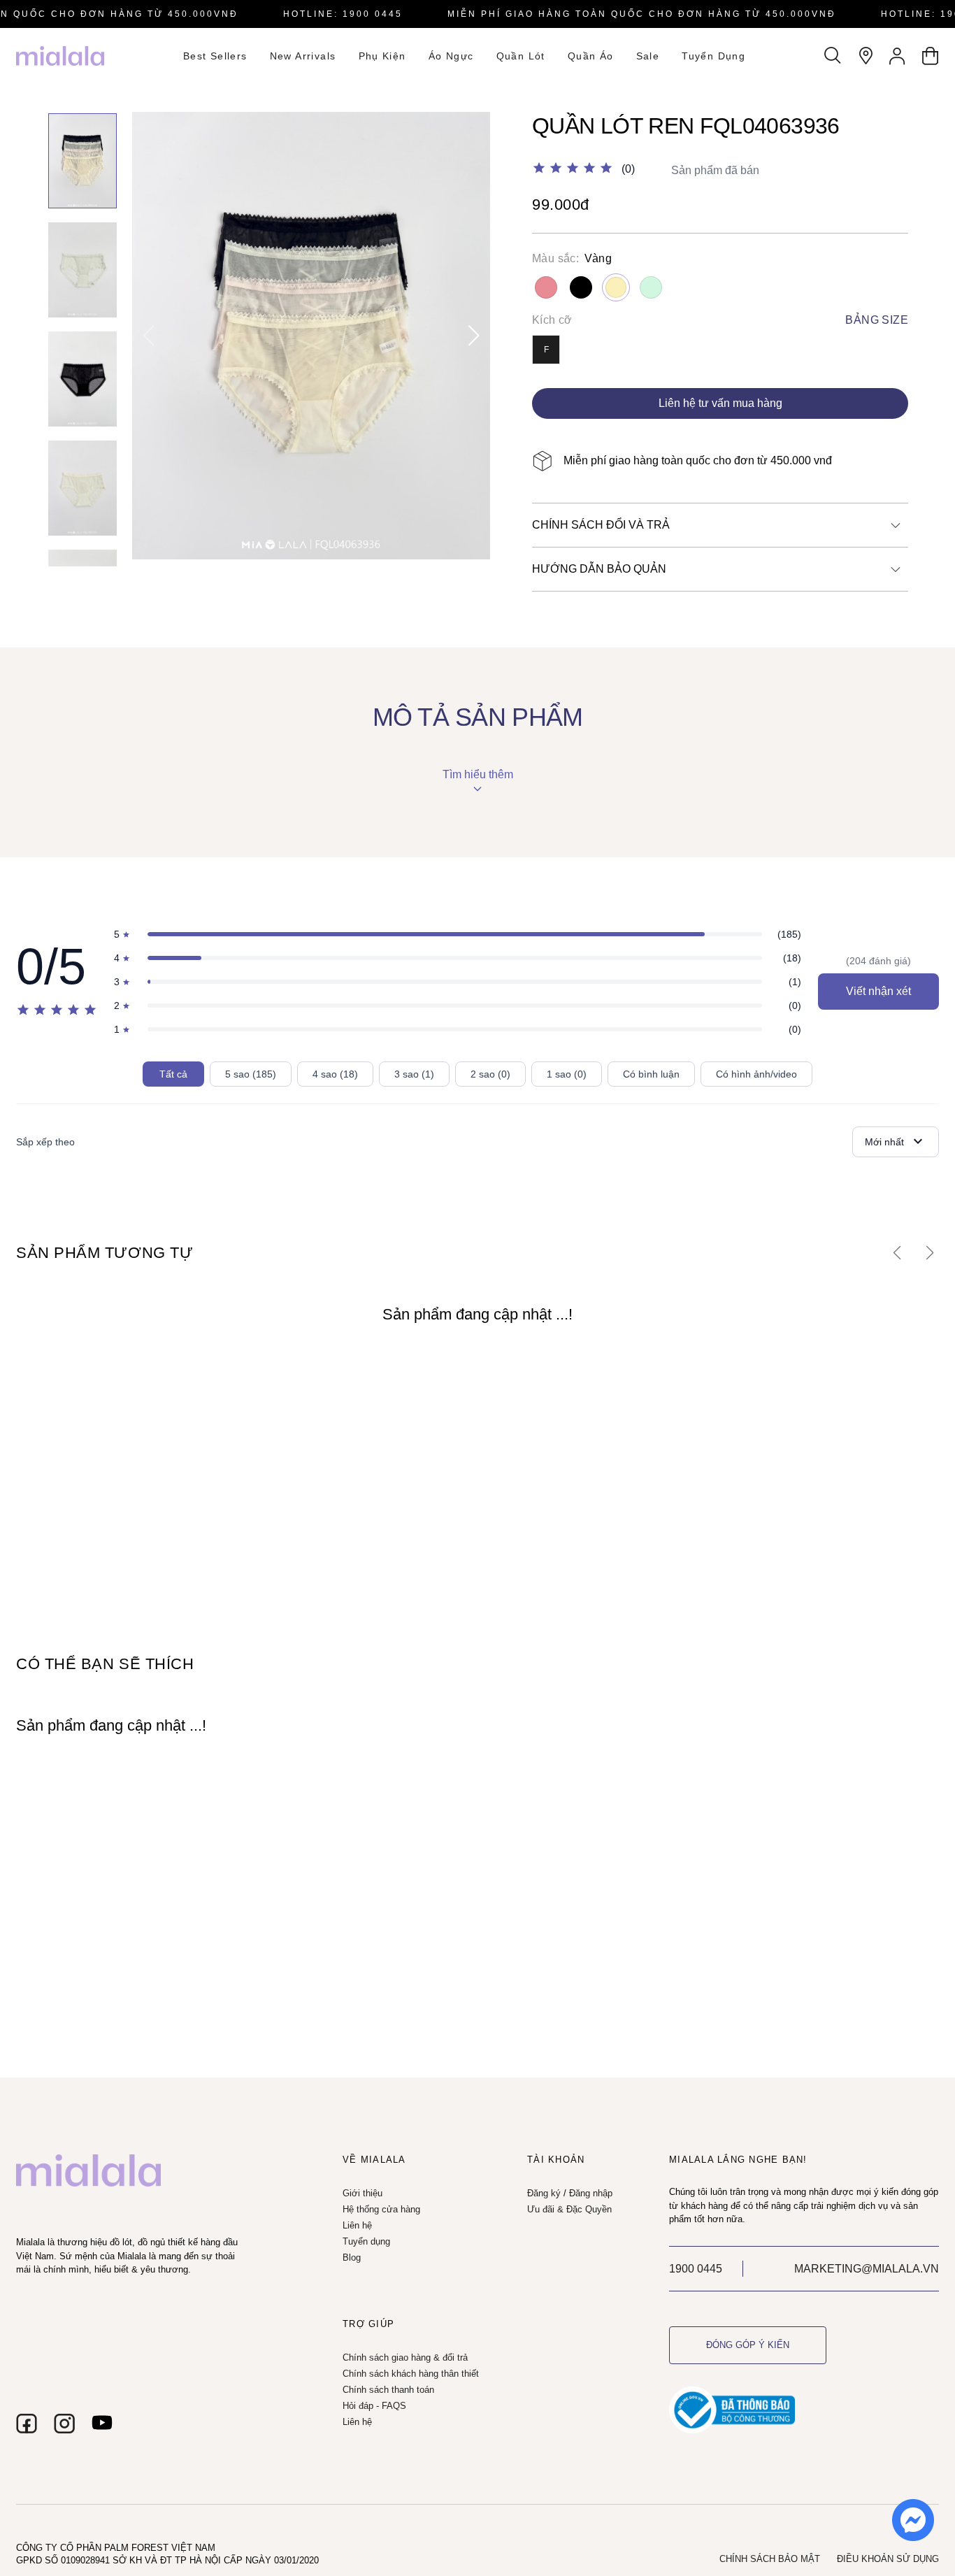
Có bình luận (651, 1074)
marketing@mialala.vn (867, 2269)
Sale (648, 56)
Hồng (546, 287)
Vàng (616, 287)
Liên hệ (357, 2225)
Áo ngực (451, 56)
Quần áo (591, 56)
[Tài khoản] (898, 56)
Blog (352, 2257)
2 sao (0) (490, 1074)
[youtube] (102, 2424)
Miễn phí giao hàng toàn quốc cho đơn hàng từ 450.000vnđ (642, 14)
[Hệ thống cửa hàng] (866, 56)
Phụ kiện (382, 56)
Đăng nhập (591, 2193)
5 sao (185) (251, 1074)
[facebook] (27, 2424)
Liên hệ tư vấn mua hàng (720, 403)
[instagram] (64, 2424)
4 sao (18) (335, 1074)
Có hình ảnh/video (756, 1074)
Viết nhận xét (878, 991)
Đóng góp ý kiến (748, 2345)
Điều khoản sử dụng (888, 2559)
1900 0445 (696, 2269)
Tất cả (173, 1074)
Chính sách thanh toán (388, 2390)
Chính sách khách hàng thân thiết (411, 2374)
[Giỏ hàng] (930, 56)
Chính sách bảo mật (770, 2559)
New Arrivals (303, 56)
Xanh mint (651, 287)
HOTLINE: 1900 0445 (343, 14)
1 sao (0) (567, 1074)
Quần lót (521, 56)
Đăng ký (544, 2193)
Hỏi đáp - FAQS (374, 2406)
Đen (581, 287)
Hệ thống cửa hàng (381, 2209)
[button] (474, 336)
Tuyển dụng (713, 56)
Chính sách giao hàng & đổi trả (405, 2357)
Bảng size (877, 320)
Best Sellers (215, 56)
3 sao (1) (414, 1074)
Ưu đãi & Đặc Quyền (569, 2209)
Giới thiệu (362, 2193)
